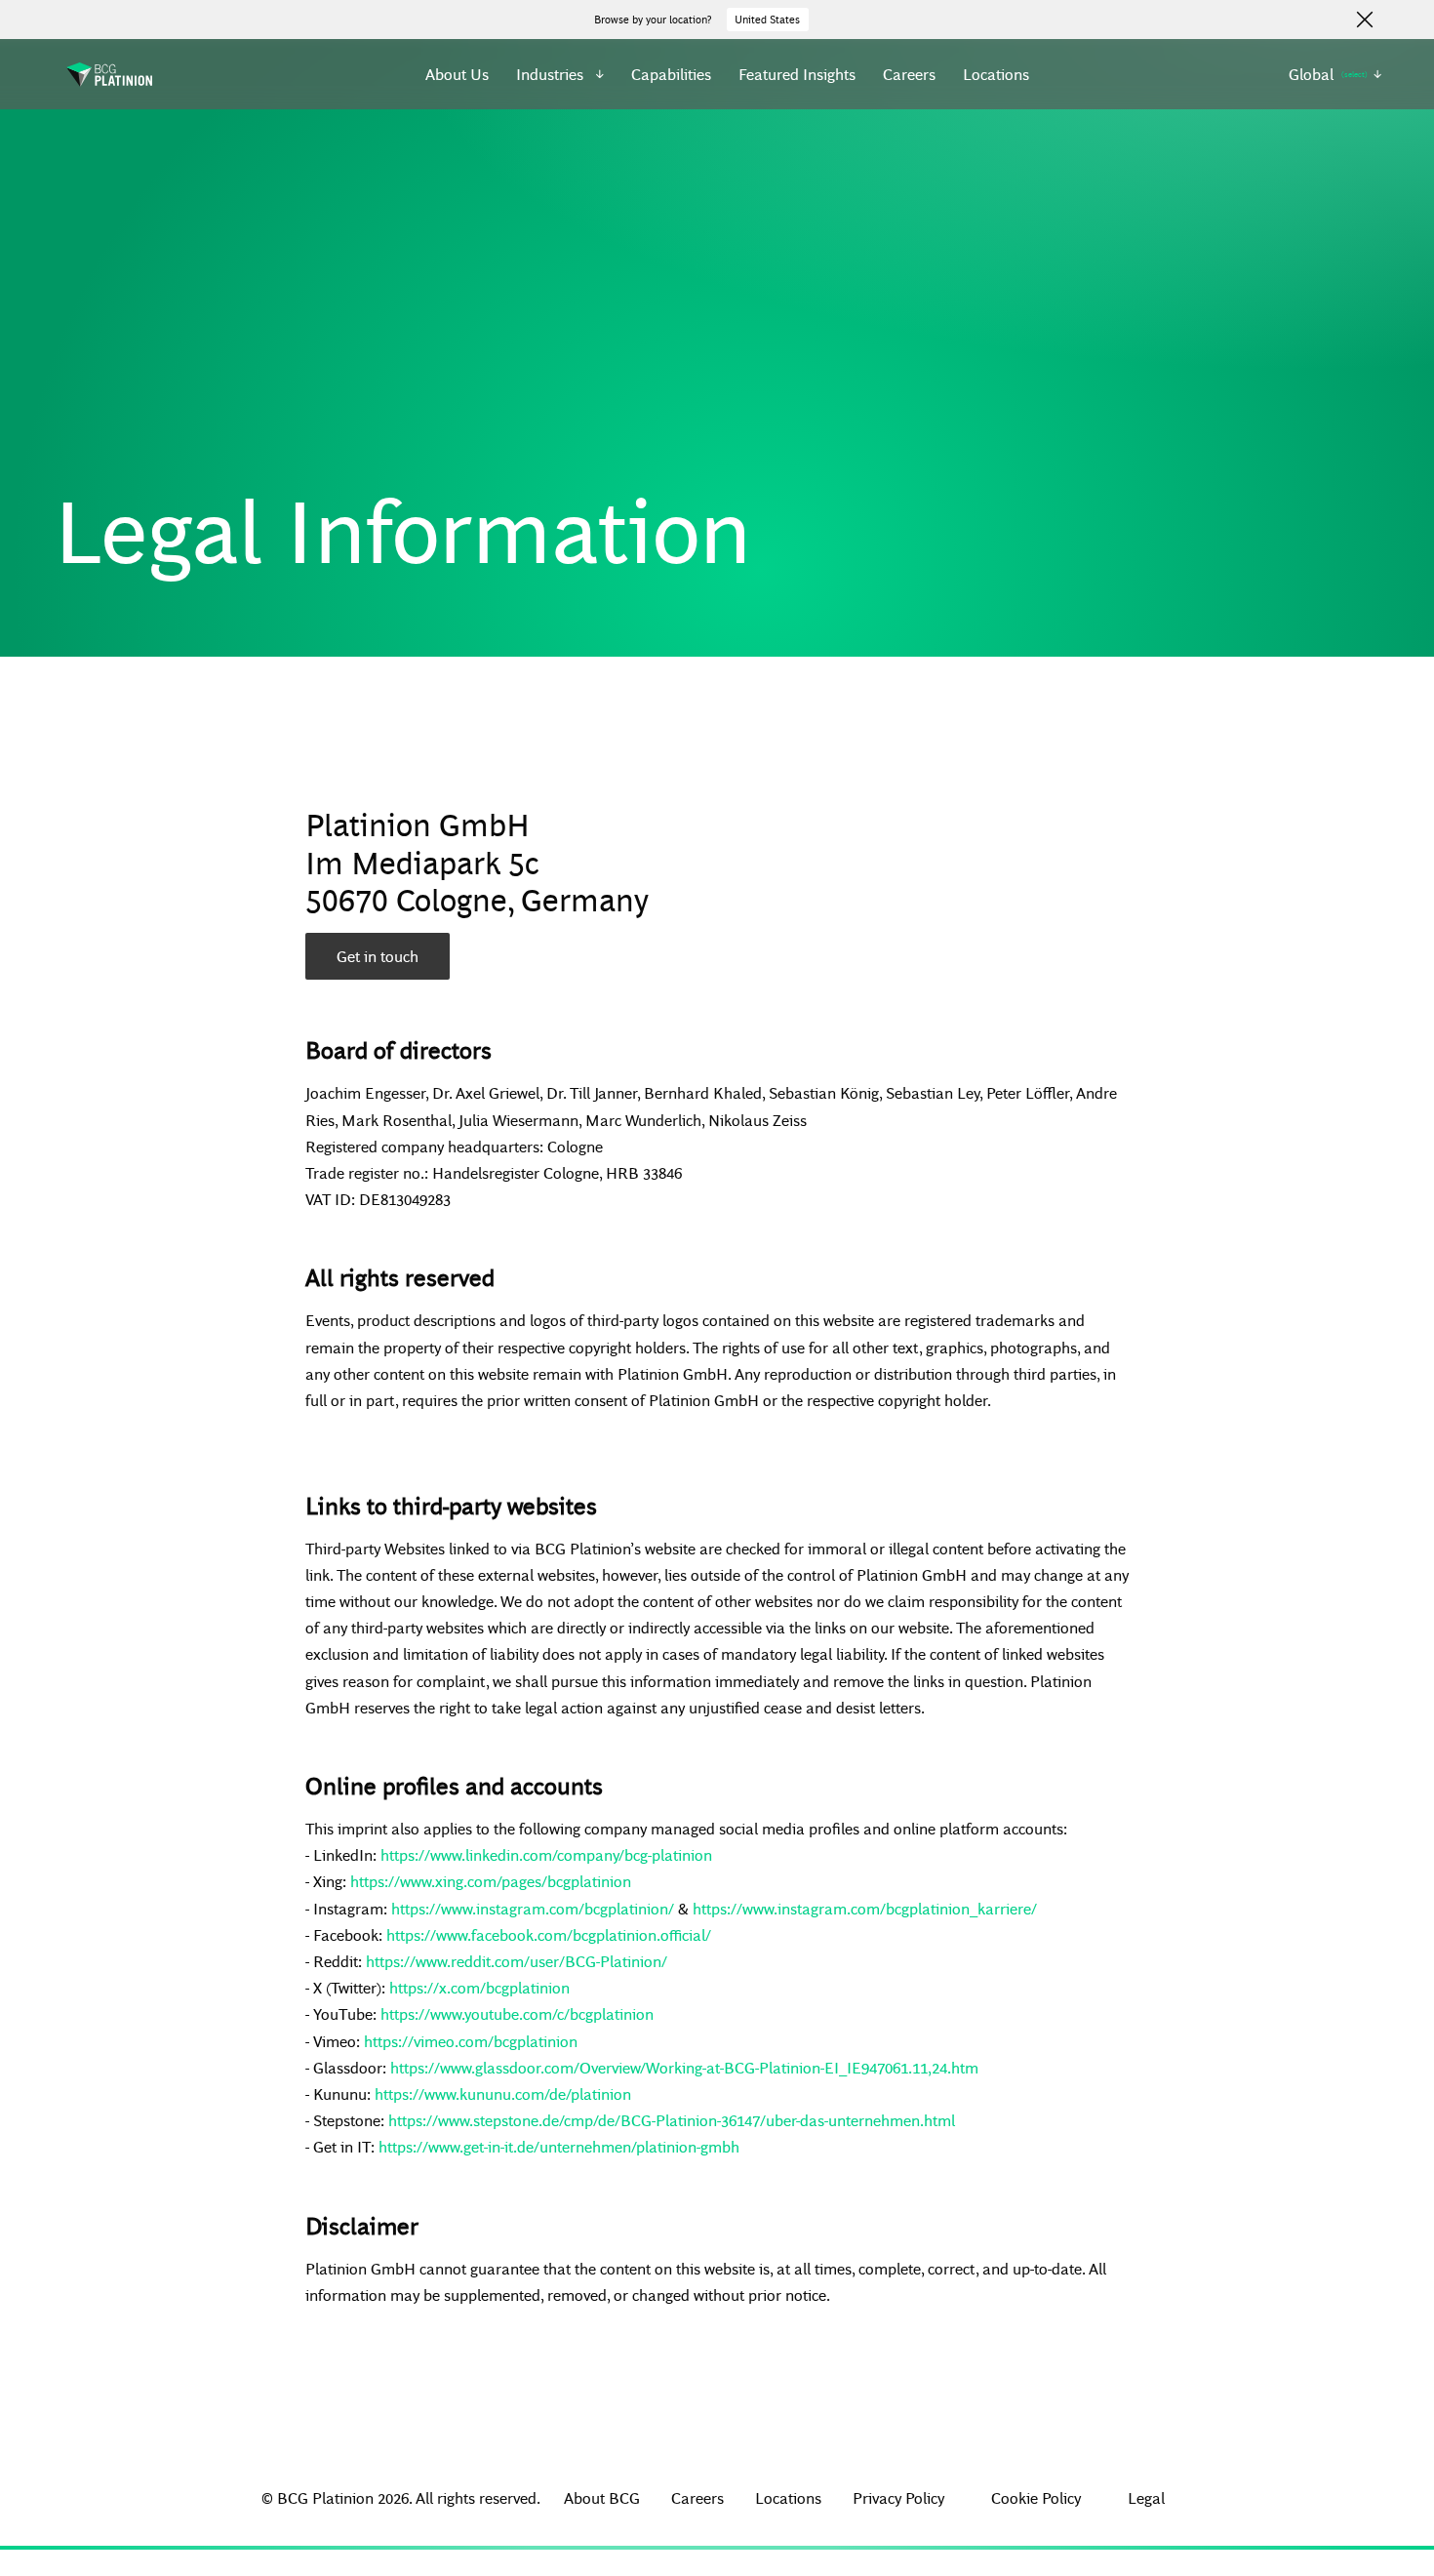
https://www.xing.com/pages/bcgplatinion (491, 1881)
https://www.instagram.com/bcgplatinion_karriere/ (865, 1908)
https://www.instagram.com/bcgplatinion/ (533, 1908)
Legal (1146, 2497)
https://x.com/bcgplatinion (479, 1987)
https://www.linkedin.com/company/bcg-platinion (546, 1854)
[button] (560, 74)
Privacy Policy (898, 2497)
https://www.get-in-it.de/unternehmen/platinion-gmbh (559, 2146)
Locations (996, 74)
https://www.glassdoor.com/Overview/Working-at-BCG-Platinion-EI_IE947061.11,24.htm (684, 2067)
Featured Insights (797, 74)
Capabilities (671, 74)
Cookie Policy (1036, 2497)
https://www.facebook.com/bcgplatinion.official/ (549, 1934)
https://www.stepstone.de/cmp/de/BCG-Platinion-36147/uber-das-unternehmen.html (672, 2120)
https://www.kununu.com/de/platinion (503, 2093)
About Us (457, 74)
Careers (909, 74)
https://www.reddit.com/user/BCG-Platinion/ (517, 1961)
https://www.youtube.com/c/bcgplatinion (517, 2013)
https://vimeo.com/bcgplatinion (471, 2041)
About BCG (602, 2497)
